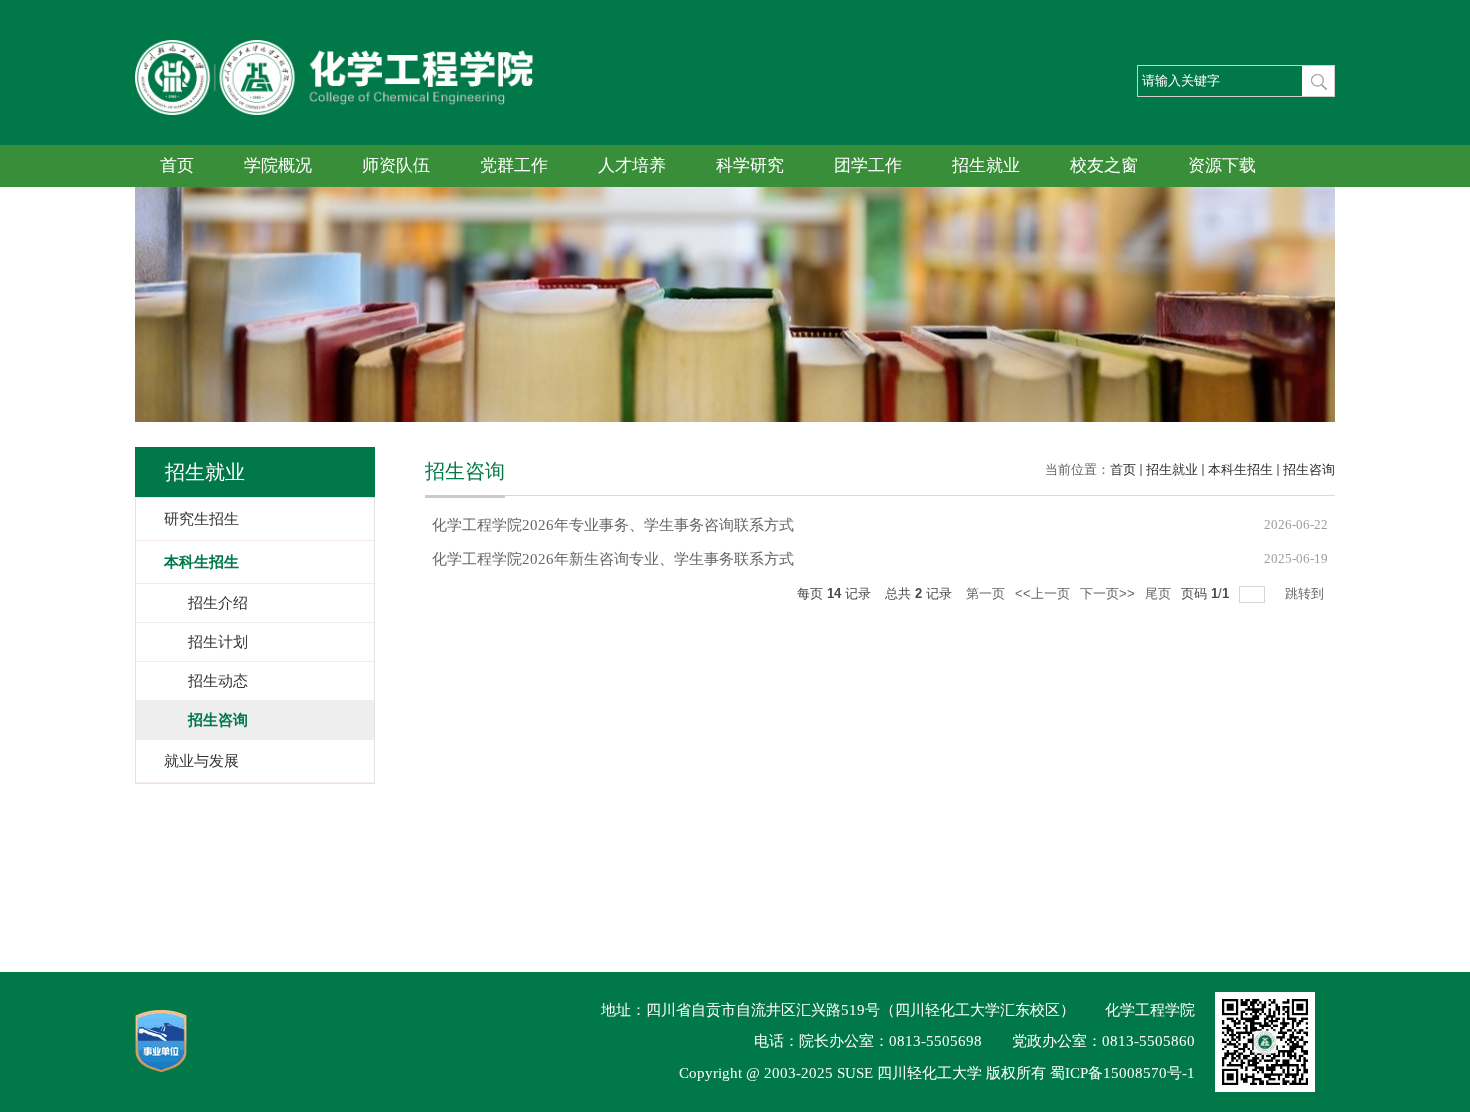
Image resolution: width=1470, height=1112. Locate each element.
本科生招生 (1240, 469)
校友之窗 (1104, 165)
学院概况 (278, 165)
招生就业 (986, 165)
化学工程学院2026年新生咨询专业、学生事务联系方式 (613, 559)
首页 (177, 165)
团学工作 (868, 165)
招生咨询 (1309, 469)
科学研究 (750, 165)
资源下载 (1222, 165)
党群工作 (514, 165)
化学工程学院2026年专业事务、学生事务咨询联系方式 (613, 525)
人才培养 (632, 165)
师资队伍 (396, 165)
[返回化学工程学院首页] (334, 46)
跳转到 (1306, 593)
